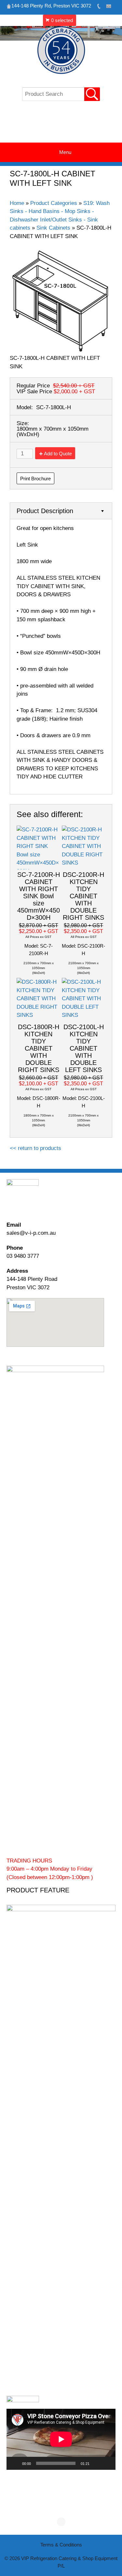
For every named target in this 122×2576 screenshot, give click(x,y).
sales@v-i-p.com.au (31, 1233)
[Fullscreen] (107, 2463)
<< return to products (35, 1148)
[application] (61, 2439)
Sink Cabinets (53, 228)
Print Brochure (35, 479)
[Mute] (97, 2463)
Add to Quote (58, 454)
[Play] (15, 2463)
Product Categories (54, 203)
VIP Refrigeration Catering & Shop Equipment (61, 125)
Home (17, 203)
